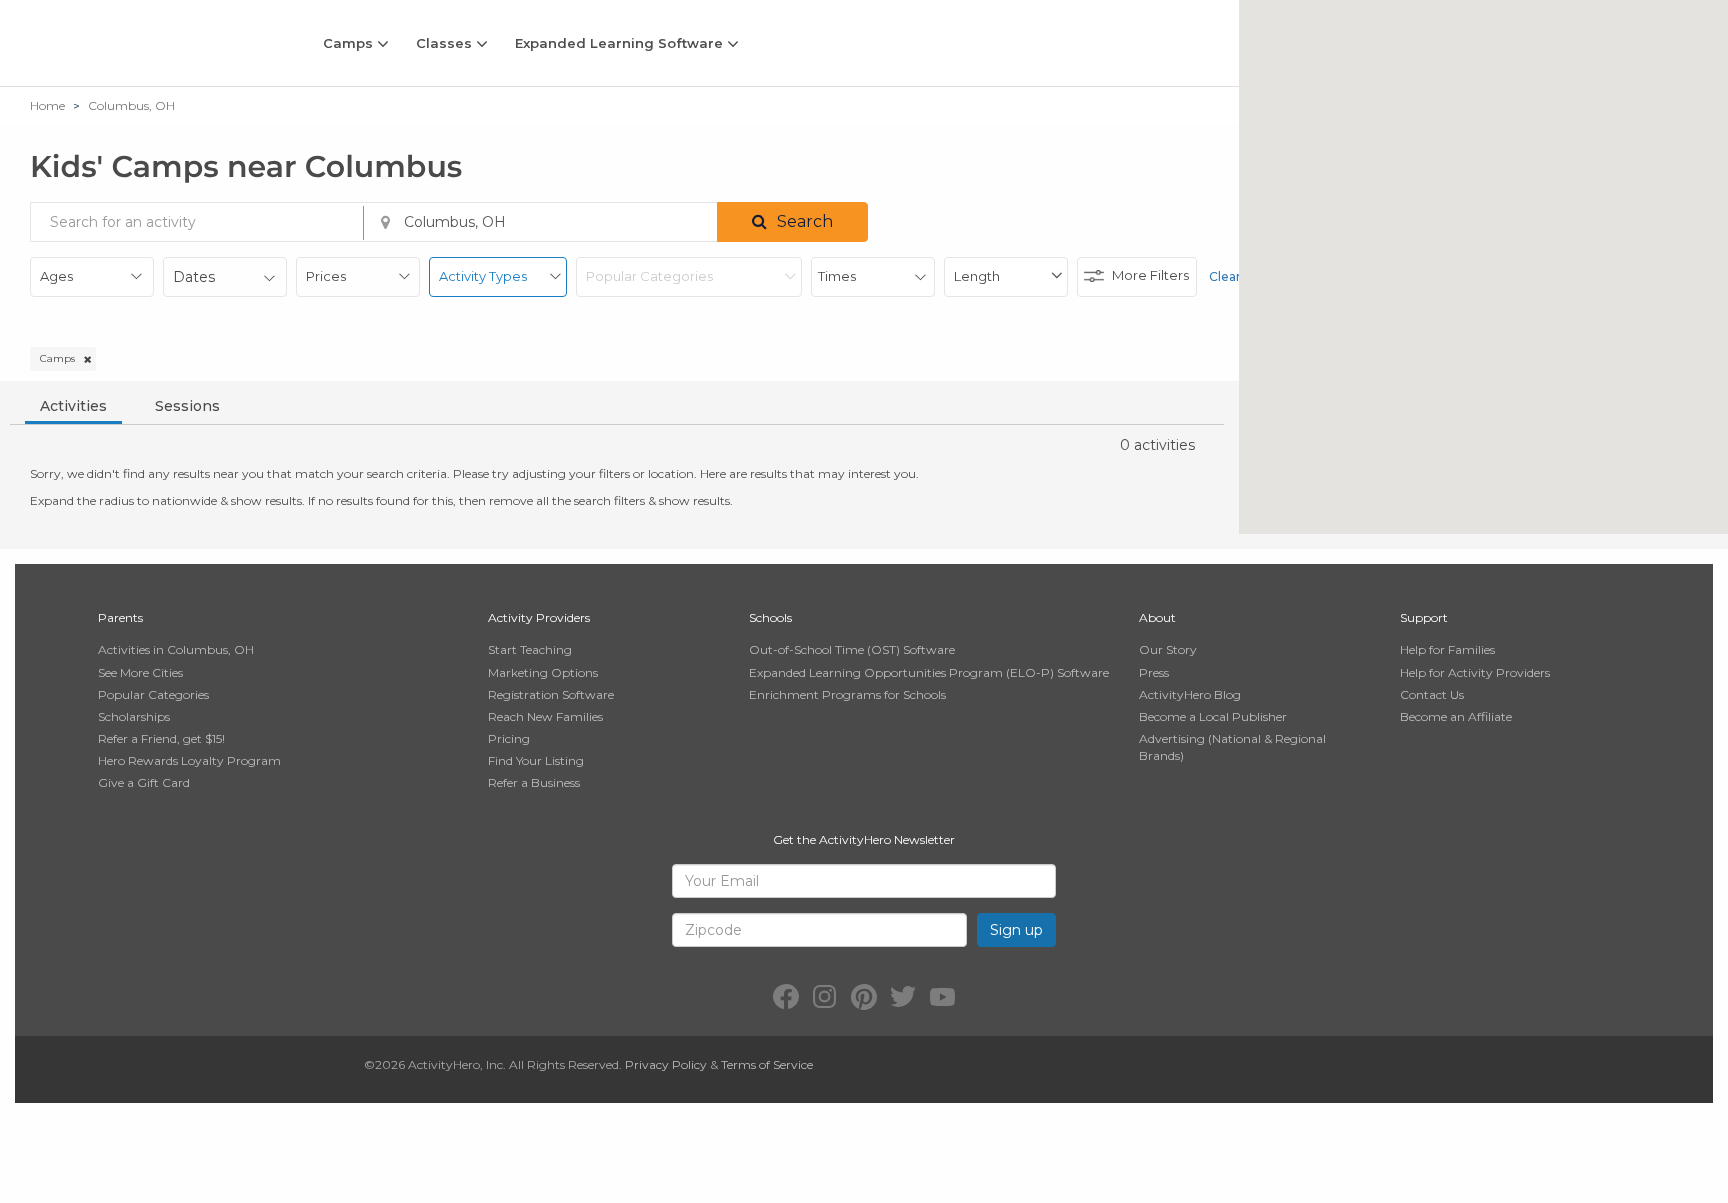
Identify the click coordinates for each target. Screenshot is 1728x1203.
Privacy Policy (666, 1064)
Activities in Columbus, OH (176, 649)
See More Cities (140, 672)
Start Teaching (530, 649)
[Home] (148, 42)
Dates (194, 277)
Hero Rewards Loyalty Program (189, 760)
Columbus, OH (131, 105)
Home (47, 105)
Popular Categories (153, 694)
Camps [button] (350, 43)
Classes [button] (446, 43)
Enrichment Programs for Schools (847, 694)
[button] (792, 222)
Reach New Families (545, 716)
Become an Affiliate (1456, 716)
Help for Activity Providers (1475, 672)
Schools (770, 617)
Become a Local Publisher (1213, 716)
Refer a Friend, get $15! (161, 738)
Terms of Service (767, 1064)
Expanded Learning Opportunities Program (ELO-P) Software (929, 672)
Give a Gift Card (144, 782)
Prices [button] (326, 276)
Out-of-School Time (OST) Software (852, 649)
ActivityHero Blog (1190, 694)
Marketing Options (543, 672)
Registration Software (551, 694)
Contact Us (1432, 694)
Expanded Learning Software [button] (621, 43)
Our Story (1168, 649)
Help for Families (1447, 649)
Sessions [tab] (187, 406)
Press (1154, 672)
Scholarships (134, 716)
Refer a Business (534, 782)
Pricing (509, 738)
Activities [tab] (73, 406)
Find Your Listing (536, 760)
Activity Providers (539, 617)
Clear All (1234, 276)
